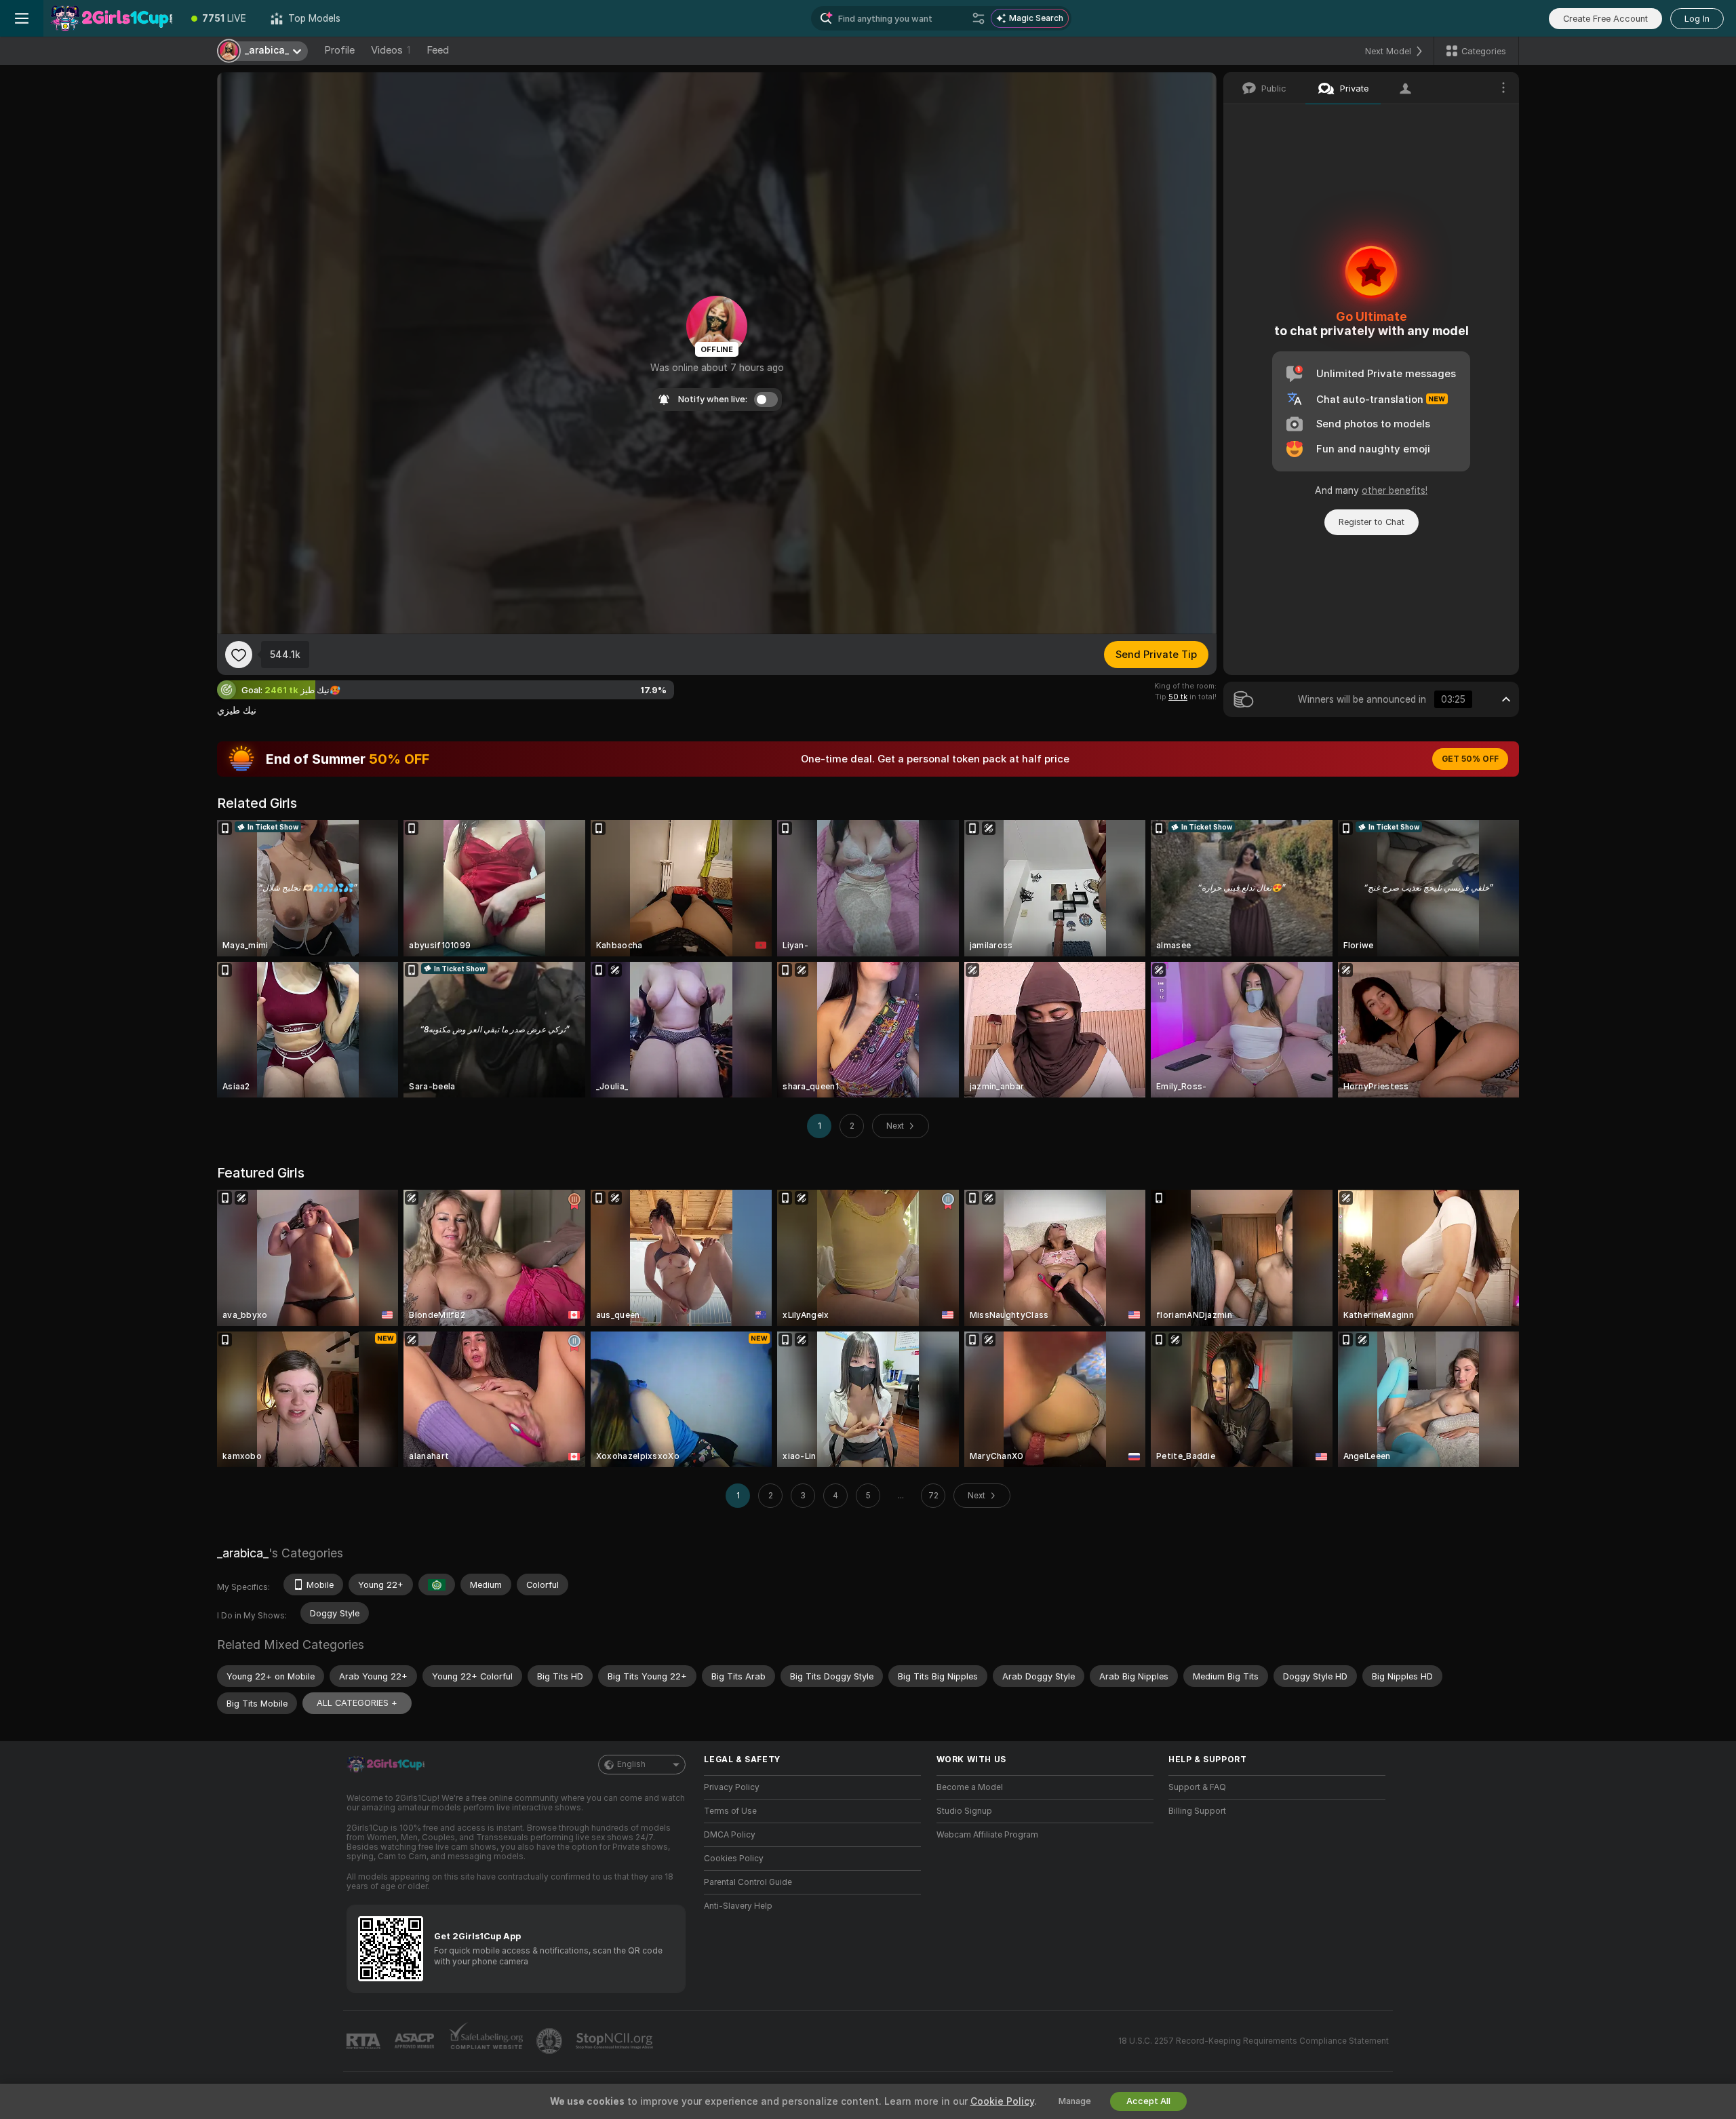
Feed (438, 50)
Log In (1697, 19)
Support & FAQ (1197, 1787)
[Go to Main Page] (111, 18)
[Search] (979, 18)
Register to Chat (1372, 522)
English (631, 1764)
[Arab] (437, 1585)
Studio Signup (964, 1811)
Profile (339, 50)
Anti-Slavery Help (738, 1906)
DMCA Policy (730, 1835)
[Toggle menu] (22, 18)
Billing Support (1197, 1811)
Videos (391, 50)
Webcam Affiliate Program (987, 1835)
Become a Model (970, 1787)
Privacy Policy (732, 1787)
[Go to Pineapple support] (551, 2041)
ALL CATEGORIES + (357, 1703)
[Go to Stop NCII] (616, 2041)
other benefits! (1395, 490)
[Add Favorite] (239, 655)
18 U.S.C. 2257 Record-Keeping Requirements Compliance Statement (1254, 2041)
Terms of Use (730, 1811)
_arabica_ (243, 1553)
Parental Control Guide (748, 1882)
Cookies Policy (734, 1859)
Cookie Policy (1002, 2101)
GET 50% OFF (1470, 759)
